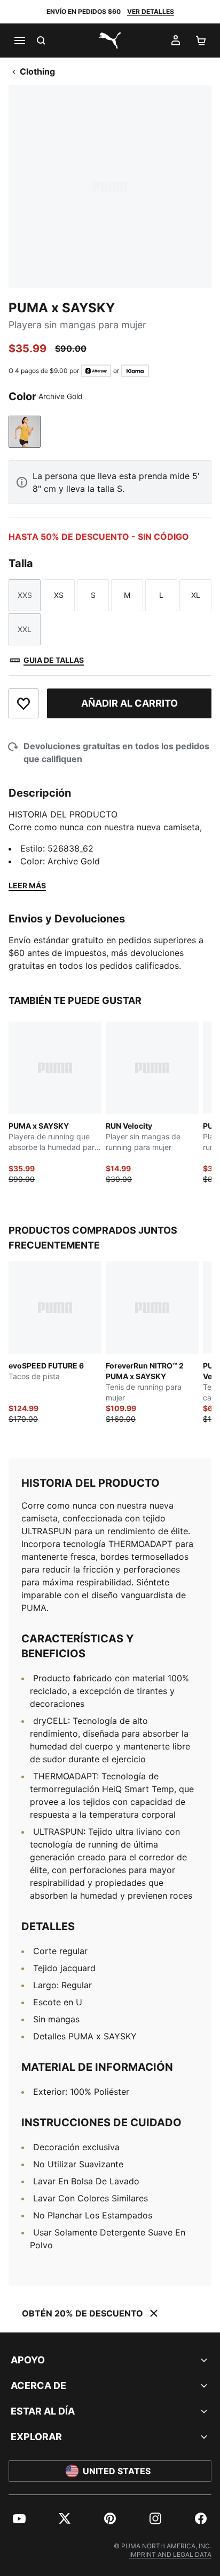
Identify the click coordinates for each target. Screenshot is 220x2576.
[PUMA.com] (110, 40)
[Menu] (19, 40)
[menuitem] (19, 2518)
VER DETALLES (151, 11)
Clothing (37, 71)
